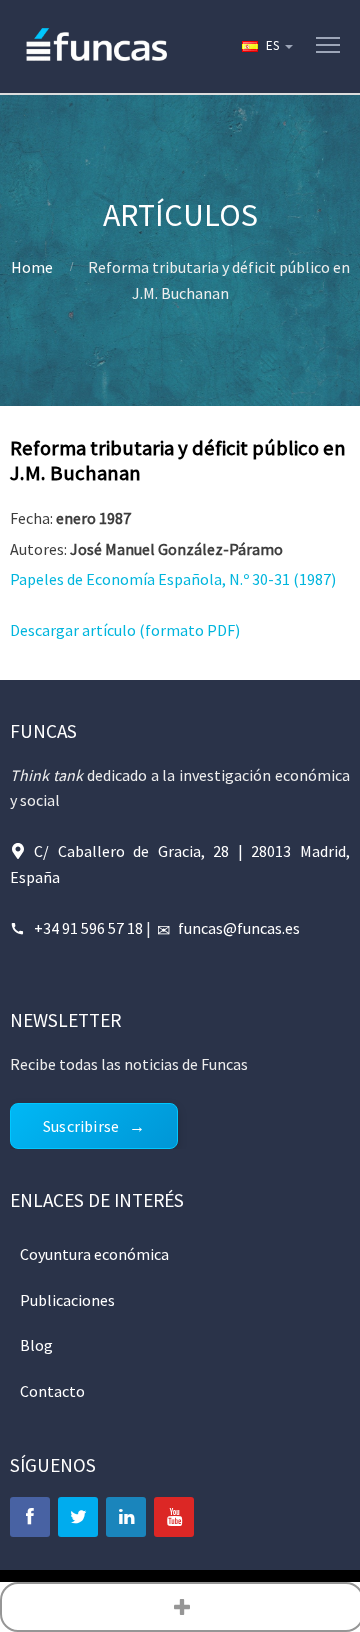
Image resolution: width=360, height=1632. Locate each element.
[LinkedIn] (126, 1517)
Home (32, 267)
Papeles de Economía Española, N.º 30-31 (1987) (173, 579)
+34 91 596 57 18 (88, 928)
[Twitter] (78, 1517)
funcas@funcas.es (239, 928)
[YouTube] (174, 1517)
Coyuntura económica (94, 1254)
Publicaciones (67, 1300)
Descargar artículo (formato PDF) (125, 630)
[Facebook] (30, 1517)
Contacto (52, 1391)
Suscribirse (81, 1126)
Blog (36, 1345)
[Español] (266, 46)
